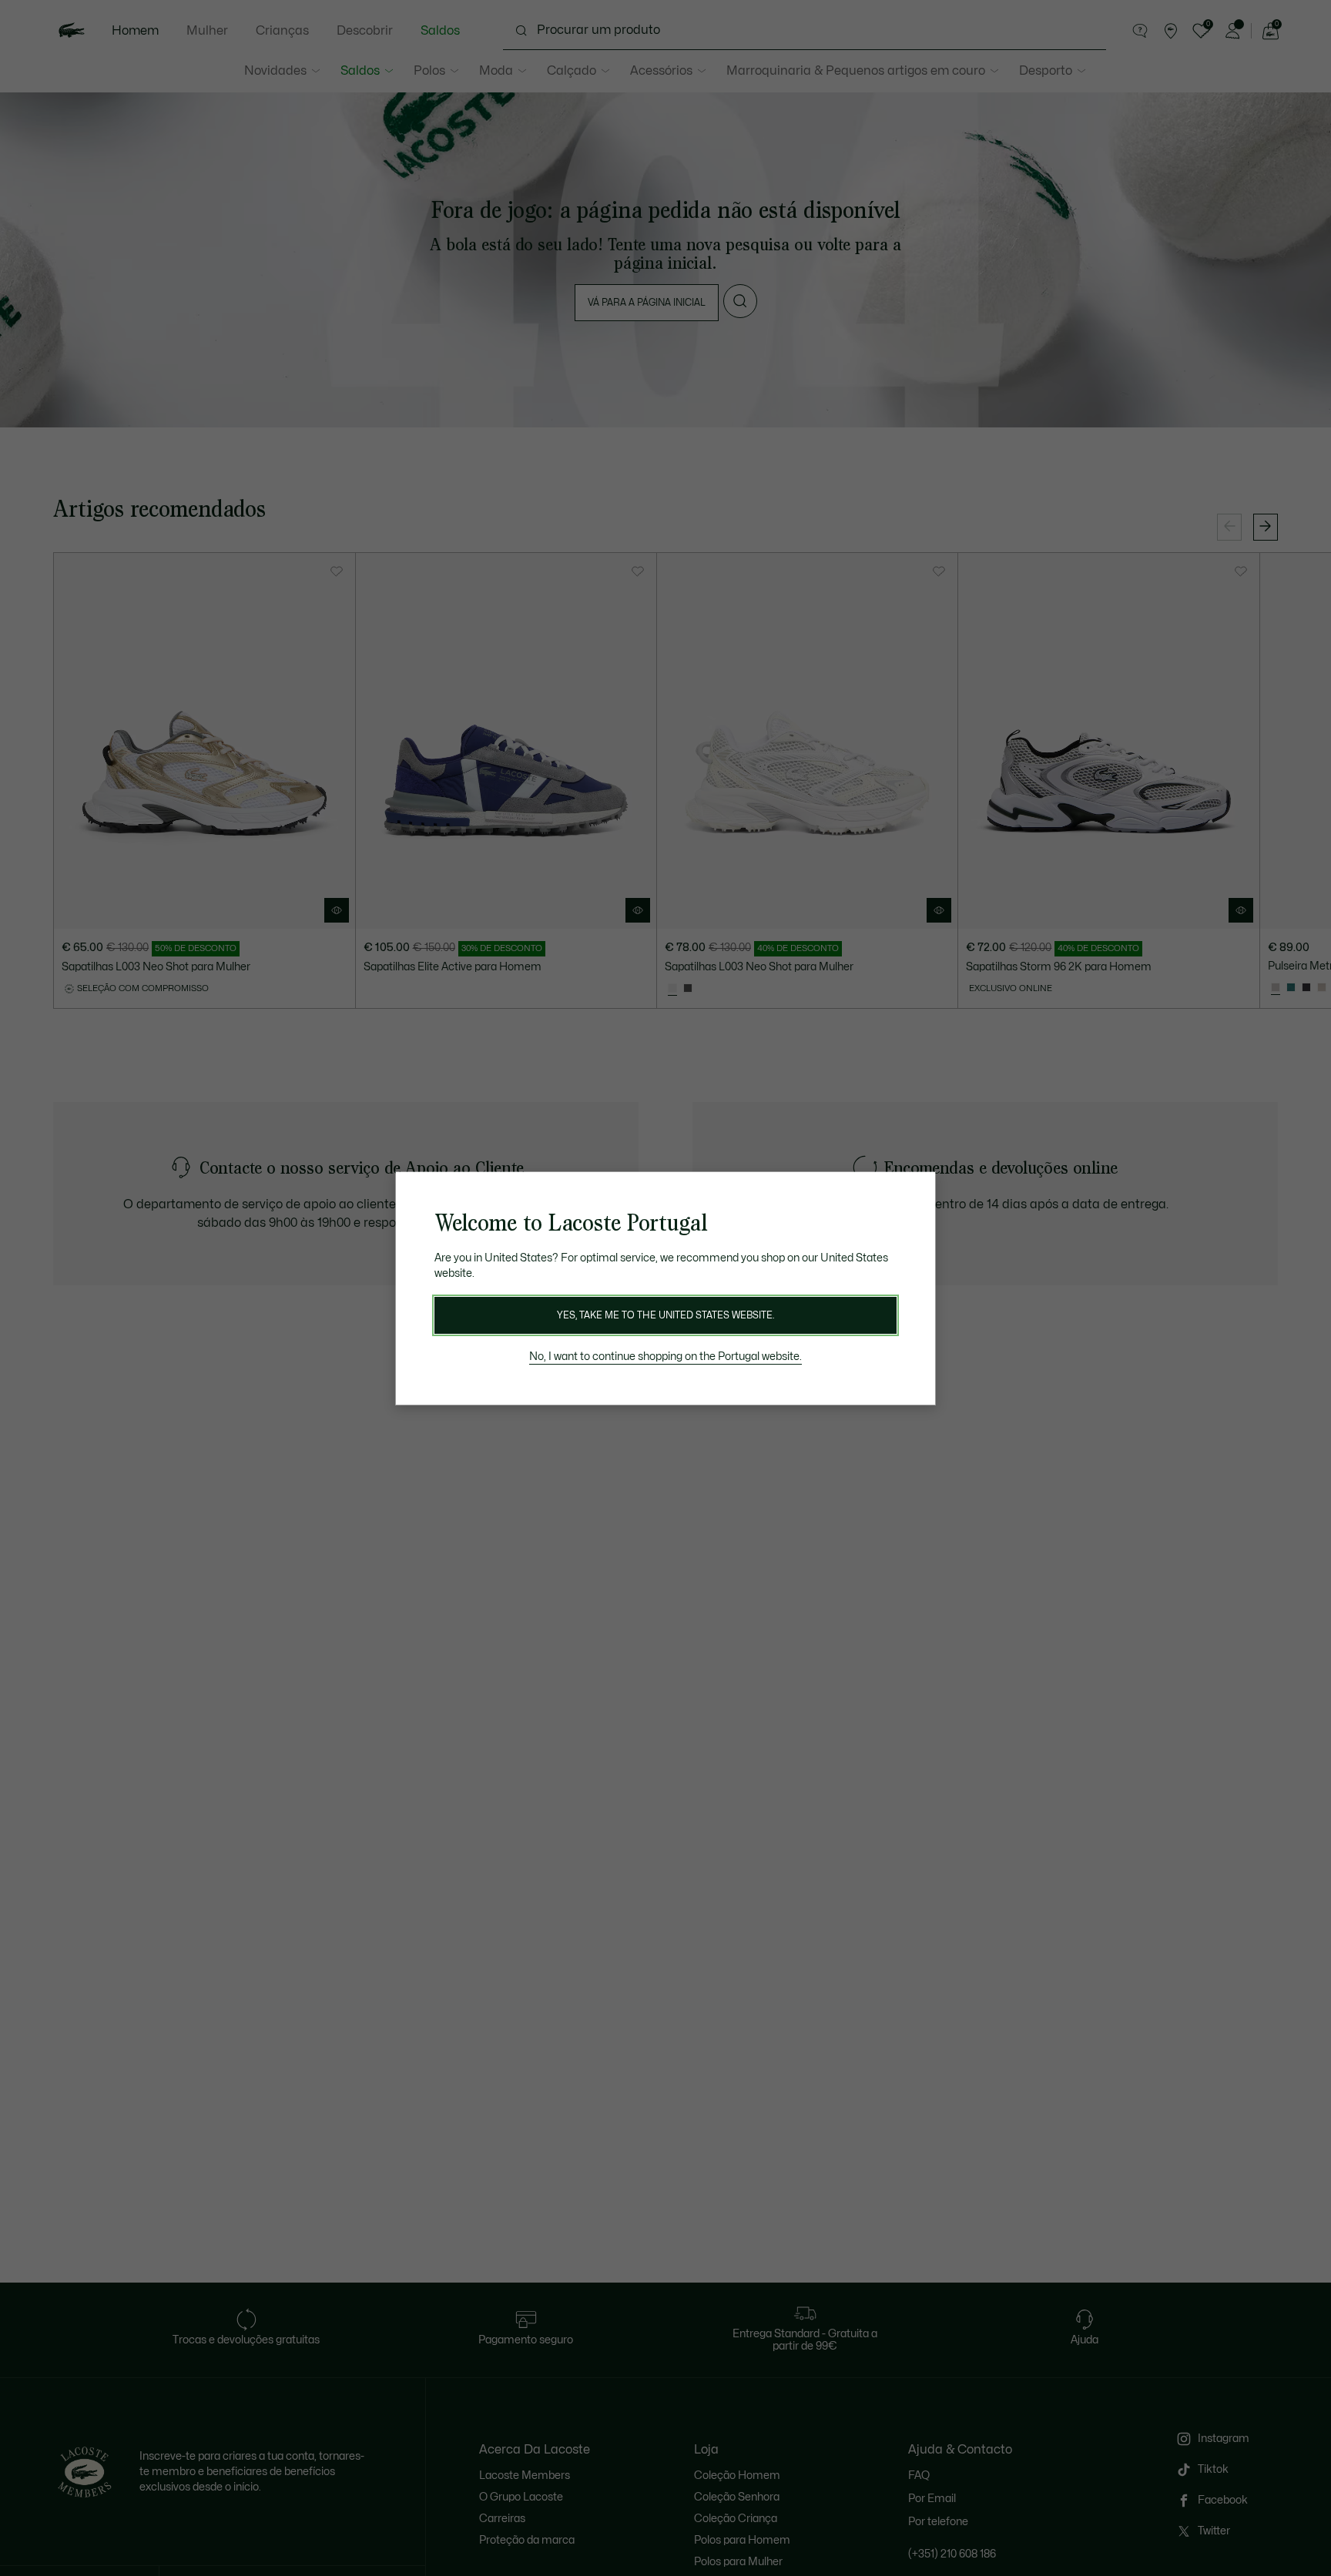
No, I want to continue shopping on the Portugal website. (665, 1357)
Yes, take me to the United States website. (665, 1315)
